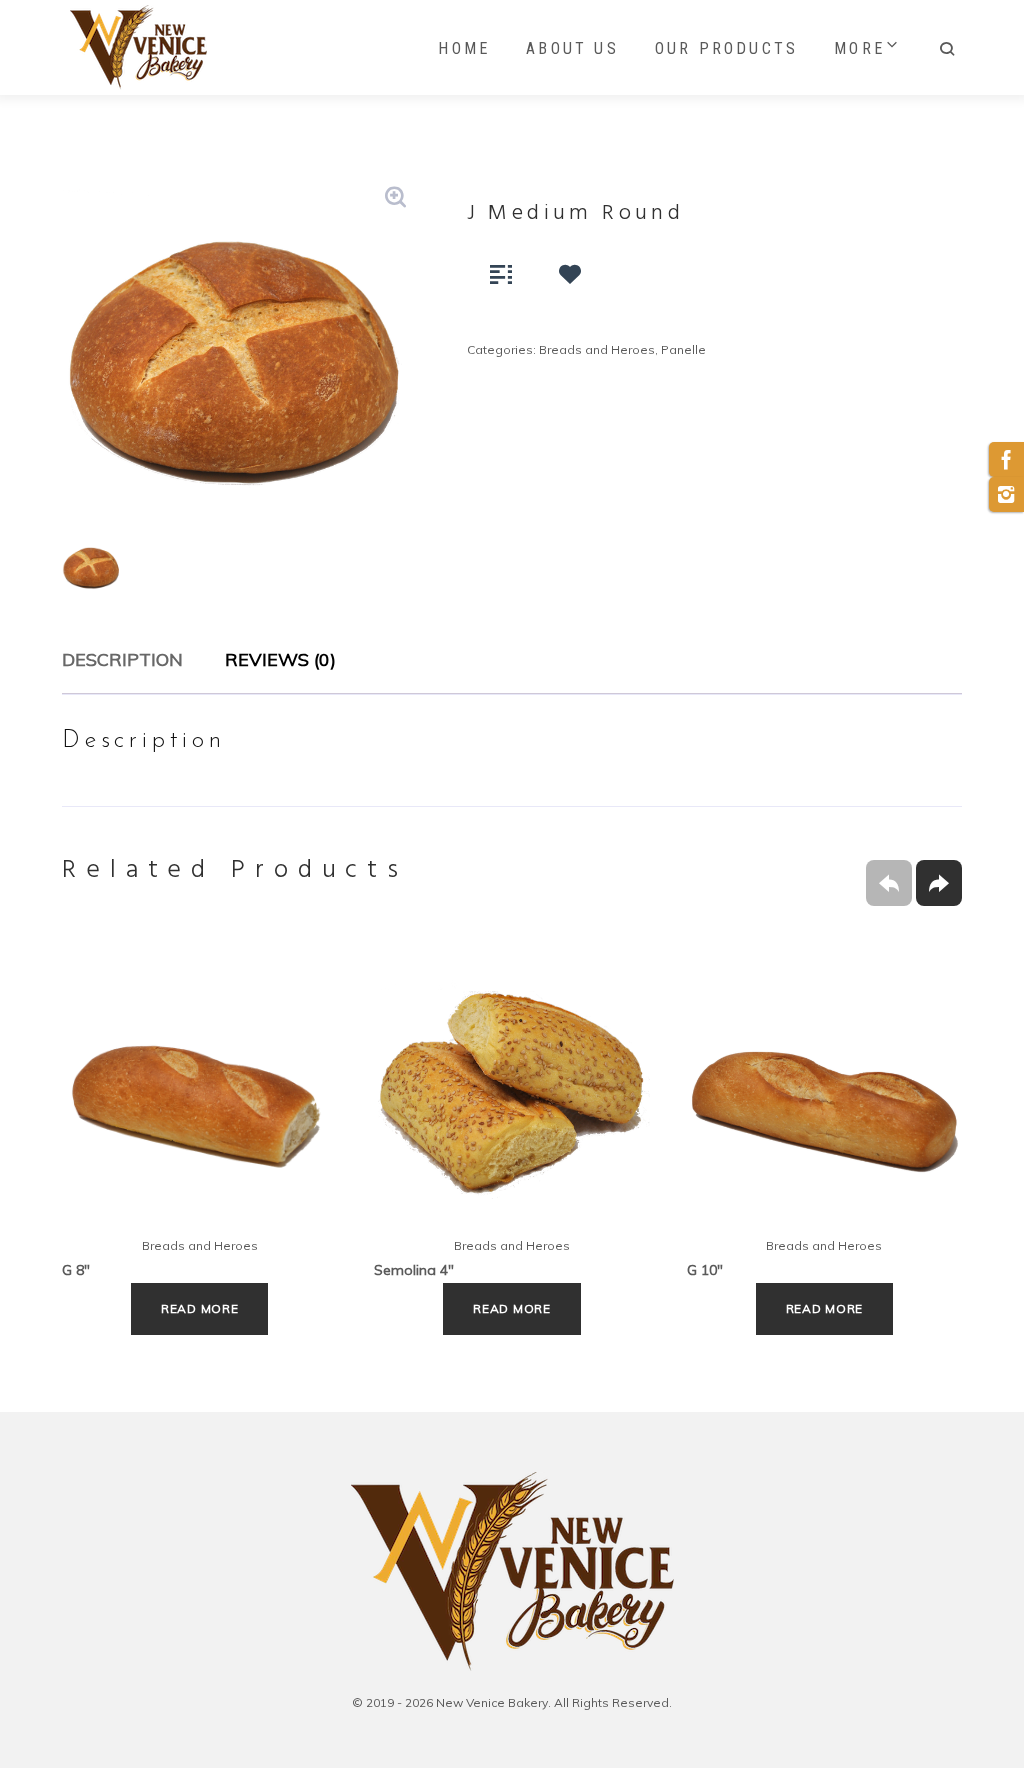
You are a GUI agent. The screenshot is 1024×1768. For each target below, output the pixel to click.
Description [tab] (122, 659)
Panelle (683, 349)
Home (464, 48)
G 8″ (76, 1270)
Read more (199, 1308)
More (859, 48)
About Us (572, 48)
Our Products (726, 48)
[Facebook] (1006, 459)
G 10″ (705, 1270)
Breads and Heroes (597, 349)
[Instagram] (1006, 494)
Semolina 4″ (414, 1270)
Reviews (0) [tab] (280, 659)
